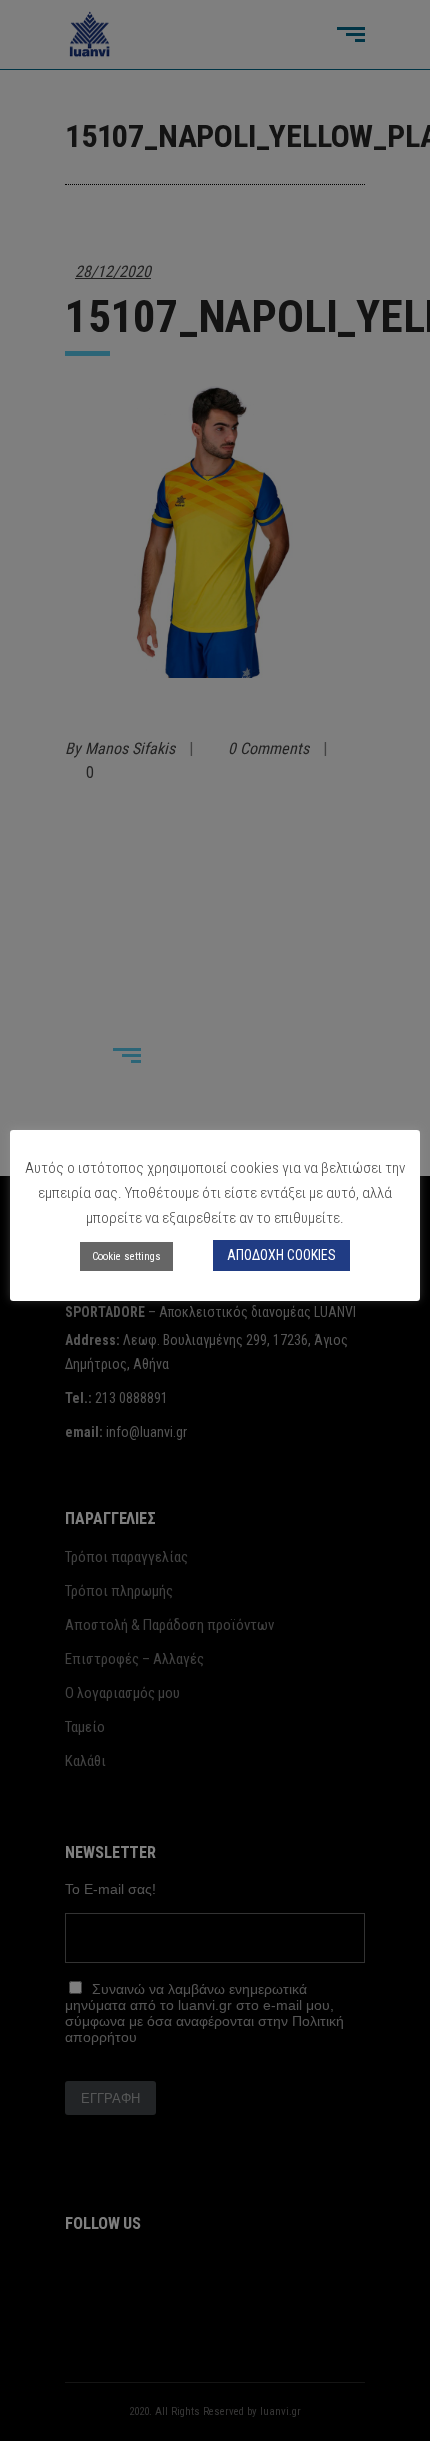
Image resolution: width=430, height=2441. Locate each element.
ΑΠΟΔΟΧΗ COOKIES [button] (281, 1255)
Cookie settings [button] (126, 1256)
